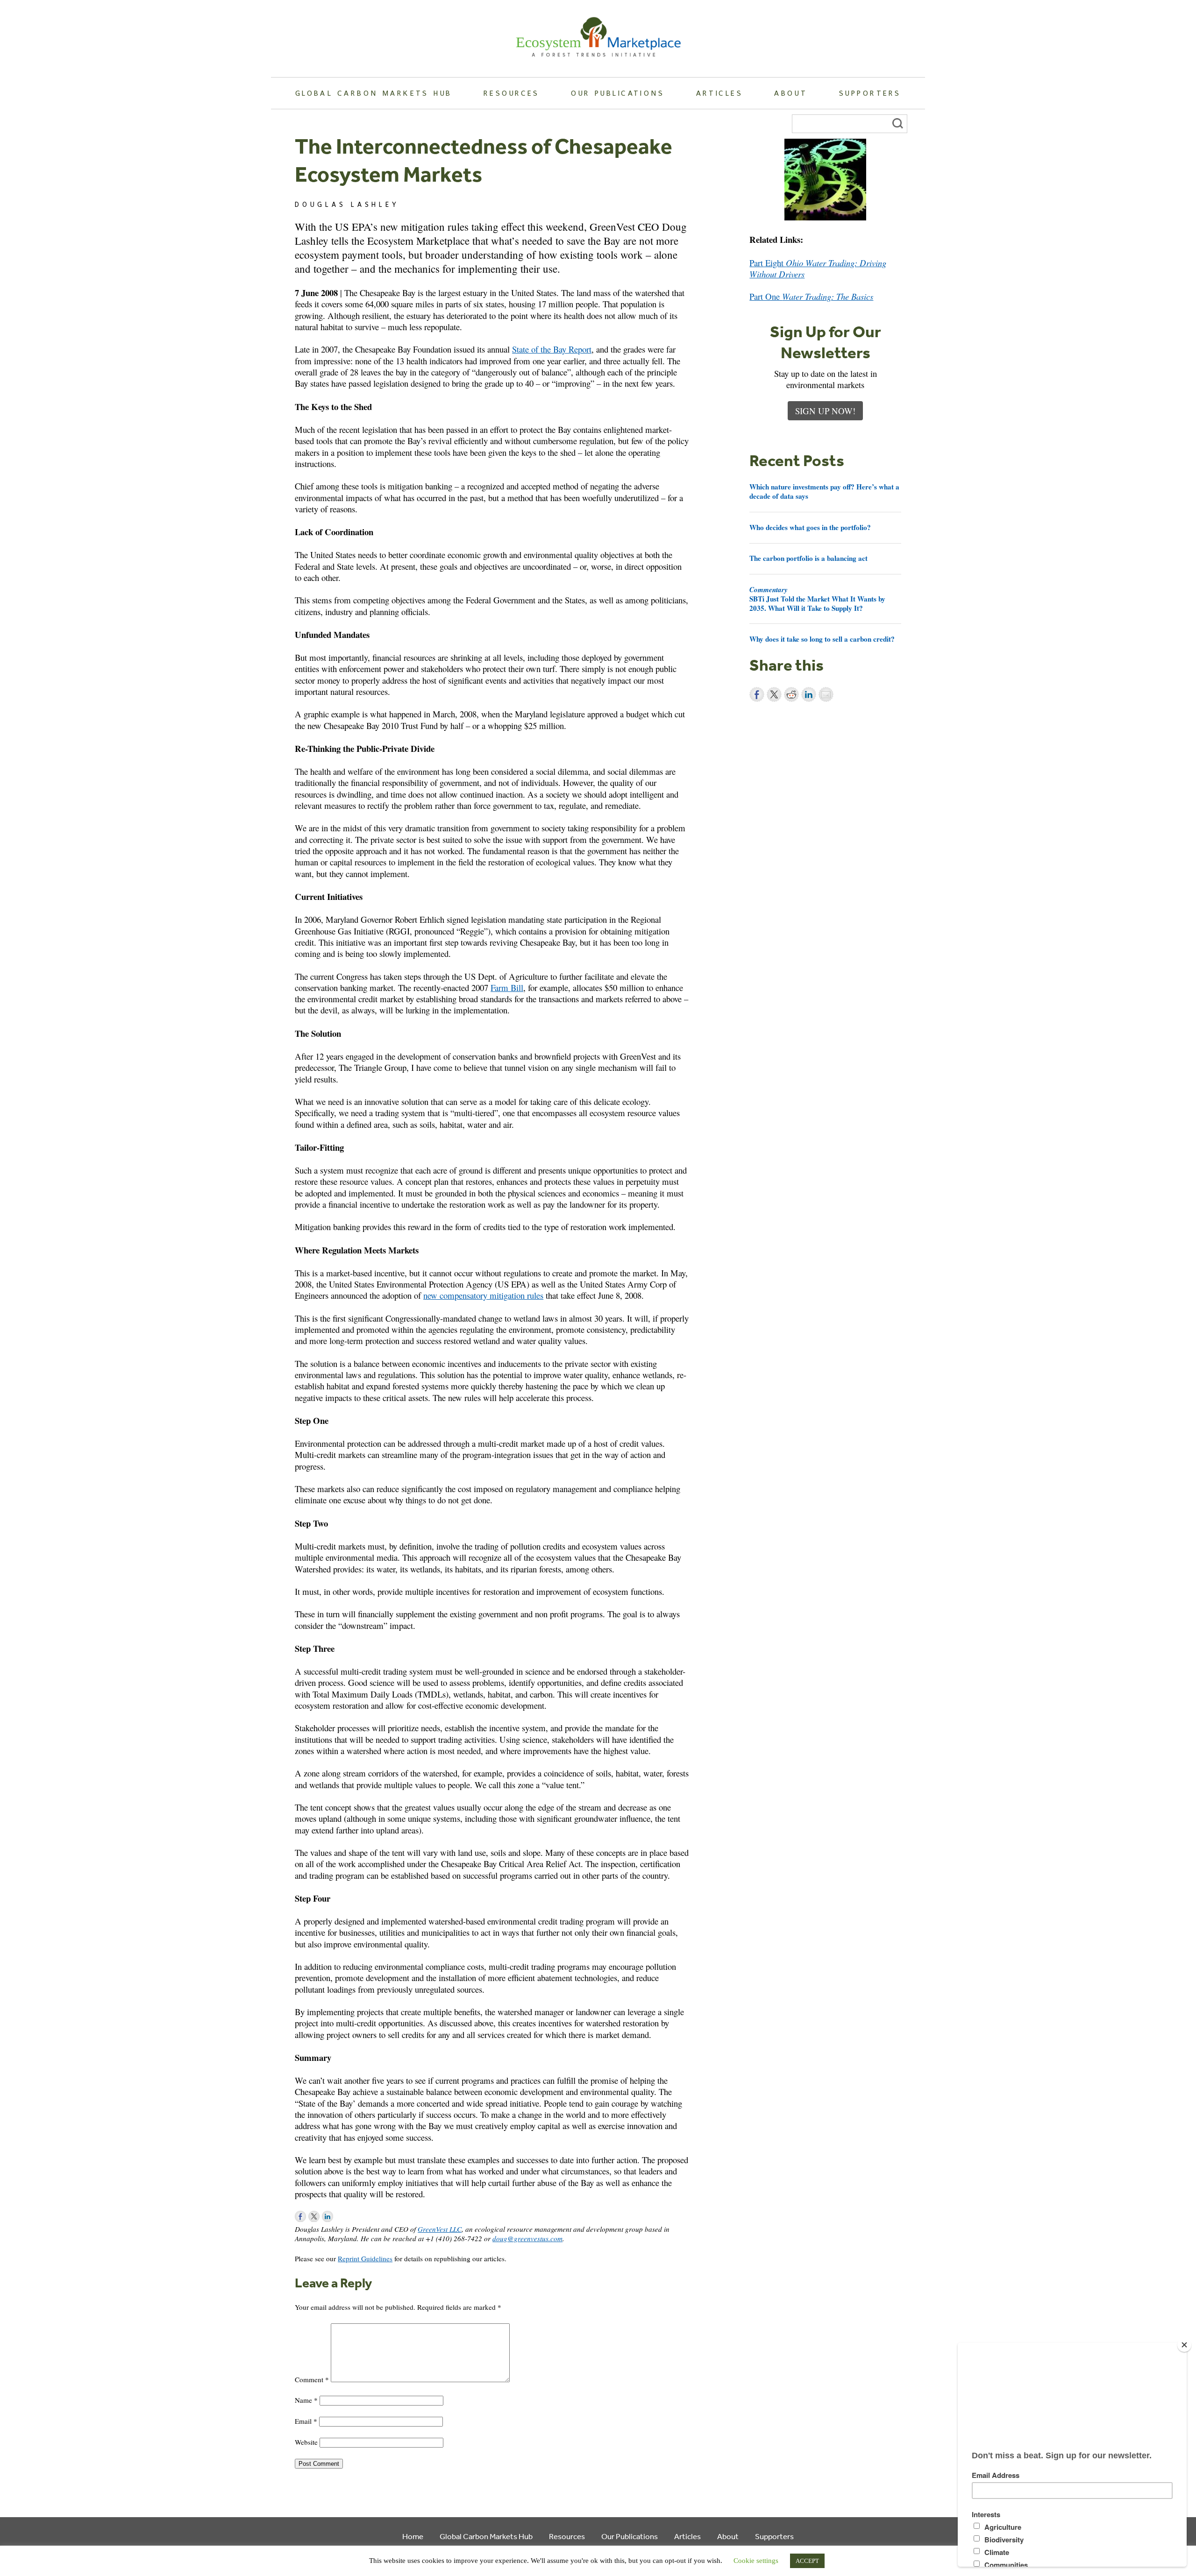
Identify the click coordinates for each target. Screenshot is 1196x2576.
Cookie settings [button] (756, 2561)
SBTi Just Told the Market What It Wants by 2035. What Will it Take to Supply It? (817, 599)
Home (413, 2536)
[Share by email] (826, 694)
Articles (719, 93)
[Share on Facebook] (757, 694)
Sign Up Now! (825, 411)
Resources (512, 93)
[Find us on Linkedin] (327, 2216)
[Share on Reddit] (791, 694)
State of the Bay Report (552, 349)
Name (306, 2400)
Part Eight (818, 268)
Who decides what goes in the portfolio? (810, 527)
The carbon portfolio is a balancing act (808, 558)
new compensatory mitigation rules (483, 1295)
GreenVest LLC (440, 2229)
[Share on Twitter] (774, 694)
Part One (811, 296)
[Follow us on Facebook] (300, 2216)
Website (306, 2442)
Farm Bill (507, 987)
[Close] (1184, 2345)
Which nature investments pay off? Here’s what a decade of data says (824, 491)
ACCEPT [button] (807, 2561)
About (791, 93)
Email (306, 2421)
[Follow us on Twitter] (314, 2216)
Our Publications (618, 93)
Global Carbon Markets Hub (374, 93)
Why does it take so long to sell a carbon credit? (822, 639)
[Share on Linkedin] (809, 694)
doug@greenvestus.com (527, 2238)
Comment (312, 2379)
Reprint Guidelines (365, 2258)
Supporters (870, 93)
